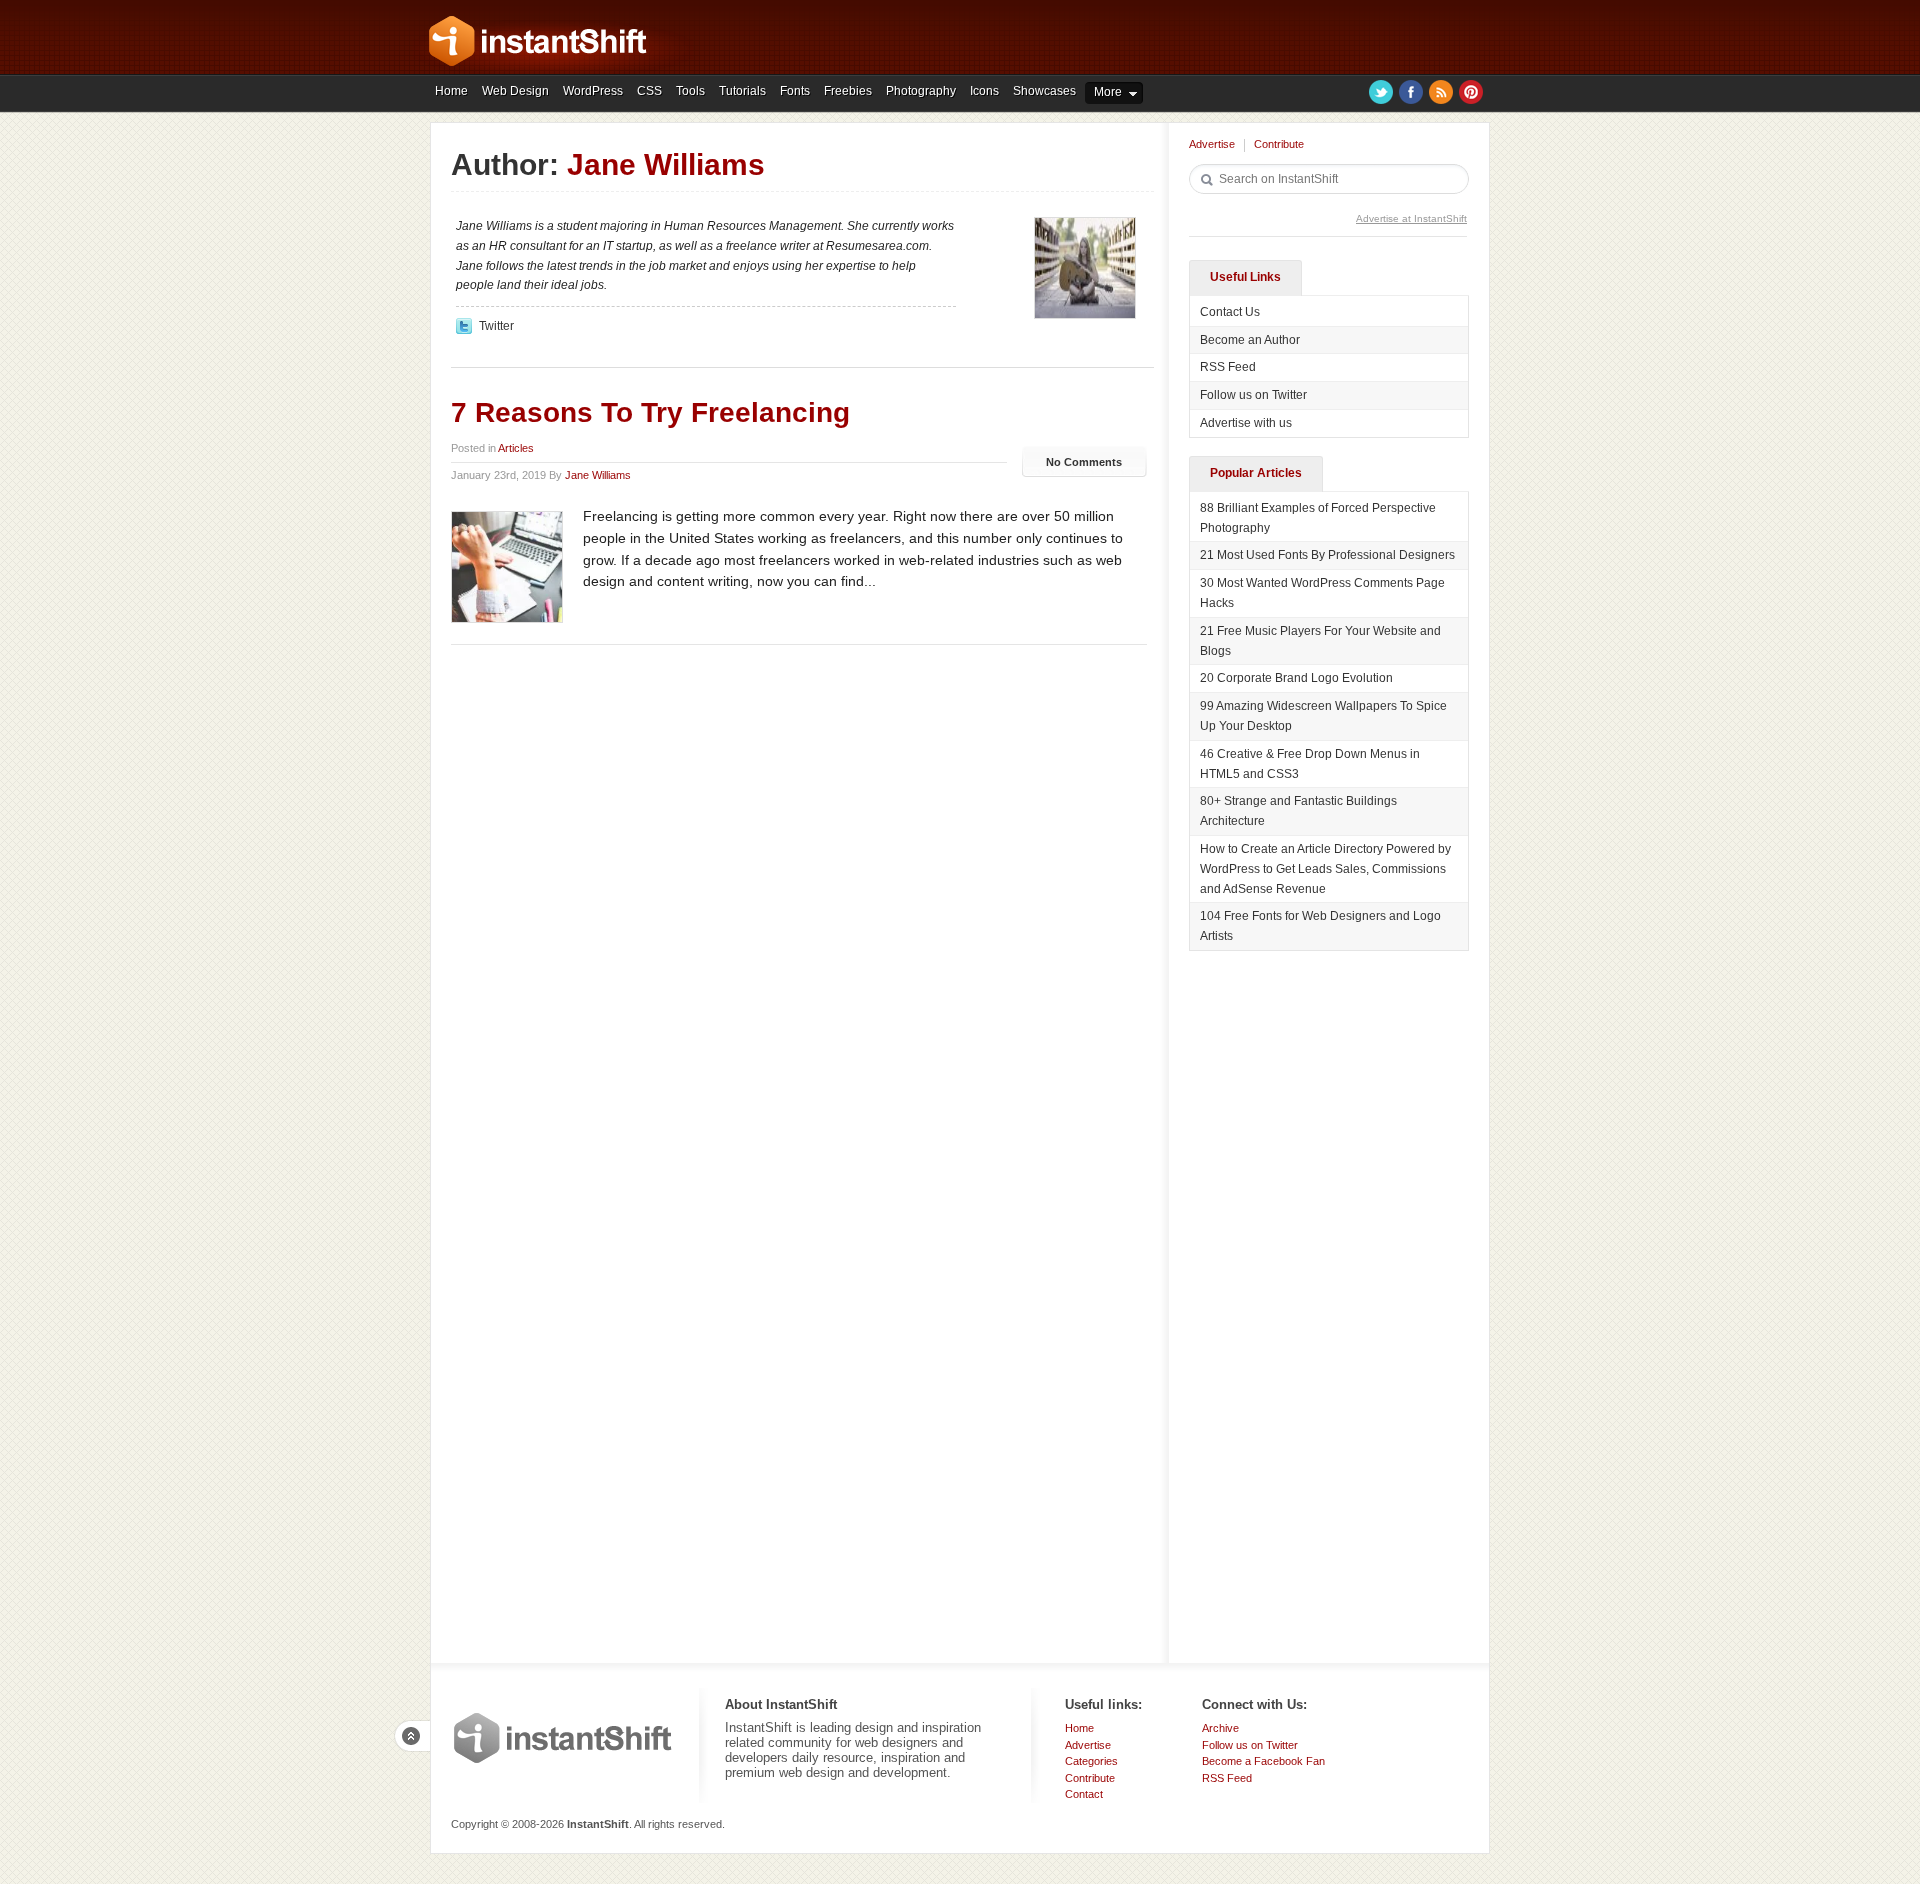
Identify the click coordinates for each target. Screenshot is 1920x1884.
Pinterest (1471, 92)
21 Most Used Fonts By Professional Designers (1327, 555)
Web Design (515, 91)
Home (451, 91)
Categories (1091, 1761)
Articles (516, 448)
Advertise (1212, 144)
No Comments (1084, 462)
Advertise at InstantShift (1411, 218)
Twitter (1381, 92)
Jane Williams (598, 475)
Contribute (1279, 144)
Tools (690, 91)
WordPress (593, 91)
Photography (921, 91)
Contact (1084, 1794)
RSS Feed (1228, 367)
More (1108, 92)
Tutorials (742, 91)
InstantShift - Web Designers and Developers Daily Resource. (538, 41)
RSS (1441, 92)
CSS (649, 91)
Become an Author (1250, 340)
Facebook (1411, 92)
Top (412, 1736)
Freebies (848, 91)
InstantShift (563, 1738)
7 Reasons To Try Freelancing (650, 412)
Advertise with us (1246, 423)
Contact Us (1230, 312)
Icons (984, 91)
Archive (1220, 1728)
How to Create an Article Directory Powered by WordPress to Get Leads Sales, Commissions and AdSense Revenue (1325, 869)
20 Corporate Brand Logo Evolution (1296, 678)
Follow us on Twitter (1253, 395)
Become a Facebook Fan (1263, 1761)
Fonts (795, 91)
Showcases (1044, 91)
